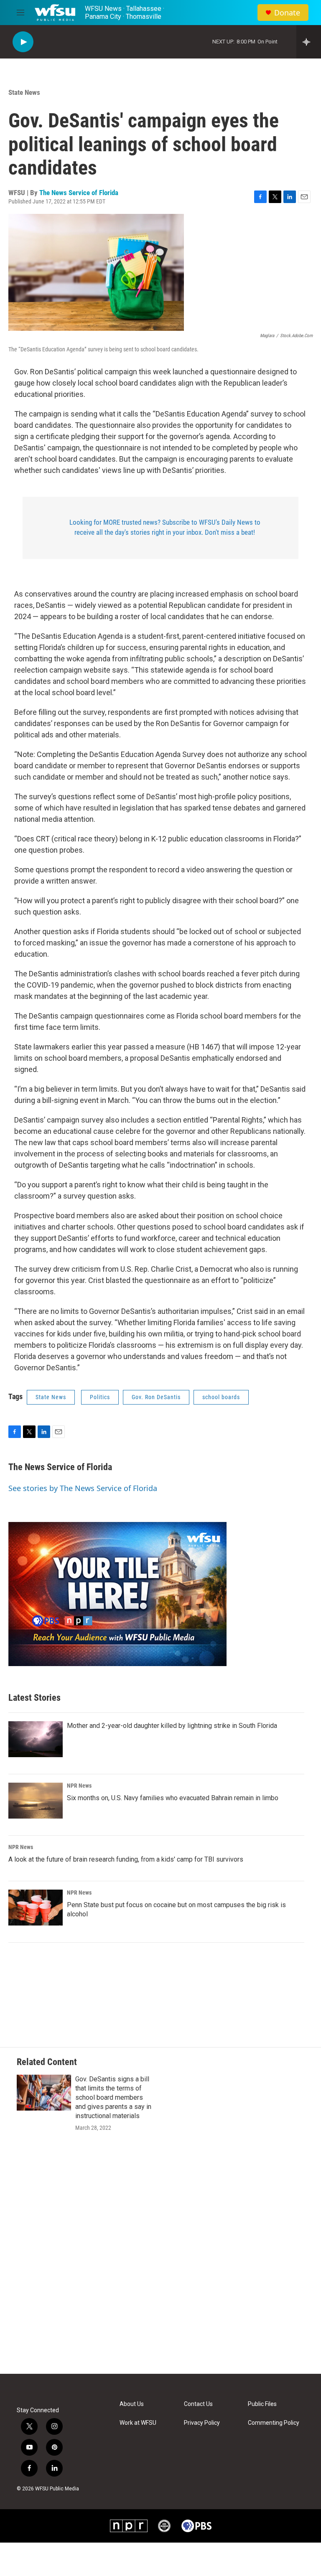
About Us (132, 2404)
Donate (287, 13)
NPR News (79, 1786)
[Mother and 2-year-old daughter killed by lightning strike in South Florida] (36, 1739)
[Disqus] (160, 2261)
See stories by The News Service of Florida (83, 1488)
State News (24, 92)
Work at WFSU (138, 2423)
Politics (100, 1397)
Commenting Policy (274, 2423)
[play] (23, 42)
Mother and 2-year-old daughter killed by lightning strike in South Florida (172, 1726)
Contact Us (198, 2404)
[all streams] (309, 42)
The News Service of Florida (79, 193)
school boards (221, 1397)
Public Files (262, 2404)
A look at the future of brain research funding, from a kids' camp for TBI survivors (126, 1859)
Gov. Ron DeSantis (156, 1397)
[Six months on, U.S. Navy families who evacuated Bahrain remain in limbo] (36, 1801)
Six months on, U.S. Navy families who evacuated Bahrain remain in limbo (173, 1798)
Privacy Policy (202, 2423)
